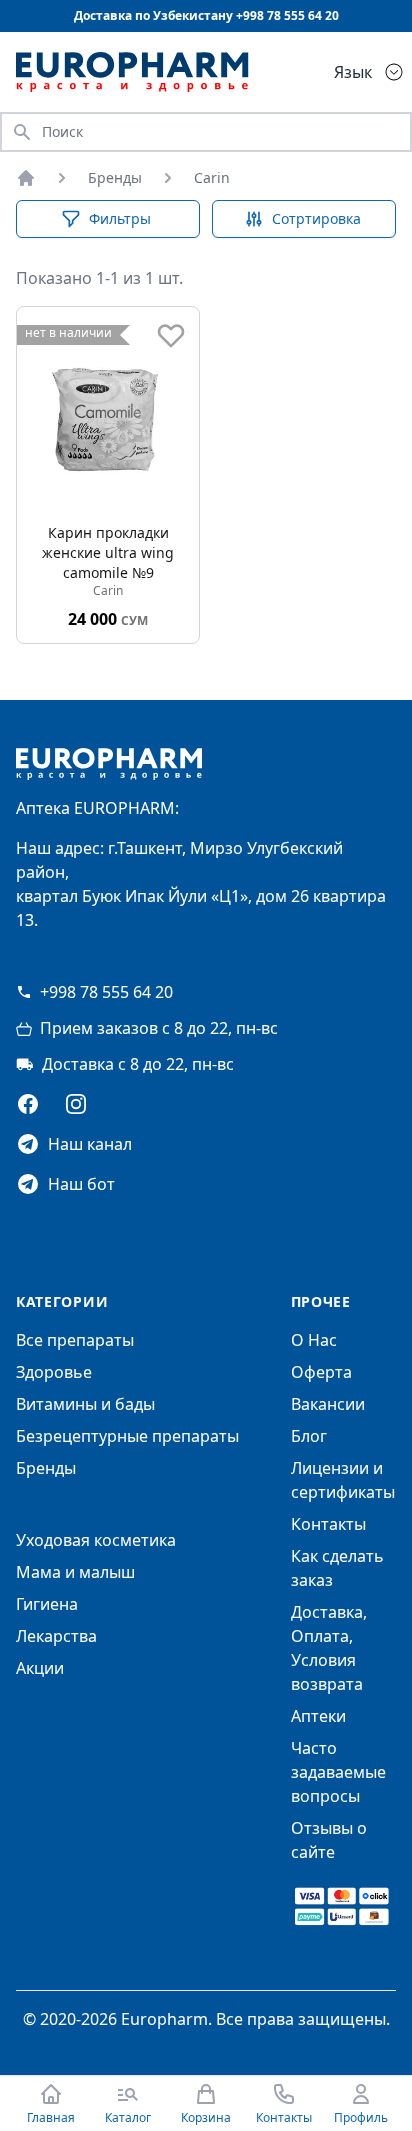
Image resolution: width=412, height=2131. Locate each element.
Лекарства (56, 1636)
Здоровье (54, 1372)
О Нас (314, 1340)
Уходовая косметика (96, 1540)
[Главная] (26, 178)
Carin (212, 177)
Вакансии (328, 1404)
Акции (40, 1668)
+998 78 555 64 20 (106, 992)
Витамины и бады (85, 1404)
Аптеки (318, 1716)
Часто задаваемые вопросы (338, 1772)
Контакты (328, 1524)
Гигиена (47, 1604)
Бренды (115, 177)
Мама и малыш (75, 1572)
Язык (353, 72)
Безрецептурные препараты (127, 1436)
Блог (309, 1436)
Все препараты (75, 1340)
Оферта (321, 1372)
